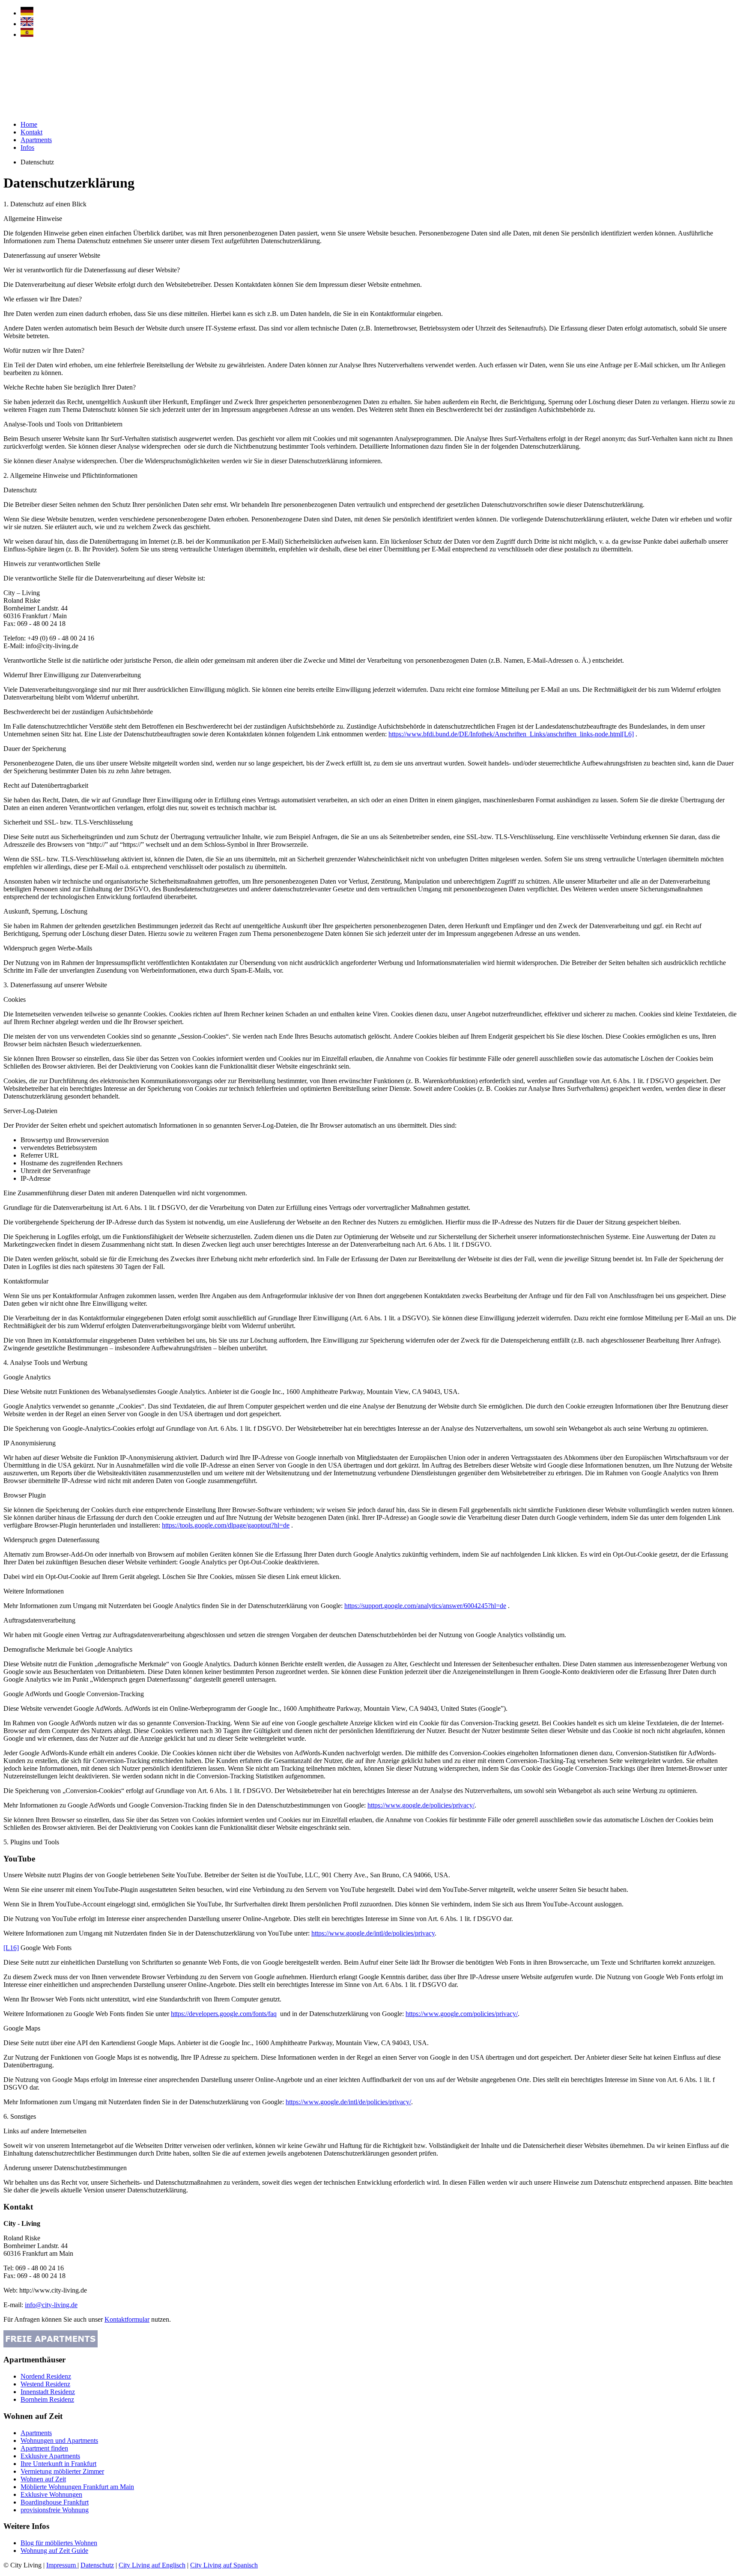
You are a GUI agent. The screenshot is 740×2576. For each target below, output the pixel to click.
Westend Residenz (45, 2384)
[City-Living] (42, 112)
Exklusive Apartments (50, 2456)
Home (29, 124)
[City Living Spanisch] (27, 34)
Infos (27, 147)
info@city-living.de (51, 2305)
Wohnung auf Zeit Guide (54, 2551)
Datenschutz (97, 2565)
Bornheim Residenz (47, 2399)
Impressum (62, 2565)
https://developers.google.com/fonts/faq (224, 2014)
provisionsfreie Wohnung (55, 2510)
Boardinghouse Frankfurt (55, 2502)
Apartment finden (44, 2448)
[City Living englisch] (27, 24)
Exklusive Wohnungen (51, 2494)
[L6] (628, 734)
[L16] (11, 1948)
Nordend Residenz (46, 2376)
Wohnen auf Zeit (43, 2479)
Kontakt (31, 132)
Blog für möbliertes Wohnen (59, 2543)
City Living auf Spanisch (224, 2565)
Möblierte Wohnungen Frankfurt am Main (77, 2487)
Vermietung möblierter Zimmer (62, 2471)
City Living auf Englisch (152, 2565)
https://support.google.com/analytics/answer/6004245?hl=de (425, 1606)
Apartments (36, 140)
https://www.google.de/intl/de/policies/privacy (373, 1933)
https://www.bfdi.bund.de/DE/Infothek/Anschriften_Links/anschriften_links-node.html (505, 734)
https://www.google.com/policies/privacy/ (462, 2014)
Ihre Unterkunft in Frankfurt (58, 2464)
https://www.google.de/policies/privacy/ (421, 1805)
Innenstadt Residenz (48, 2392)
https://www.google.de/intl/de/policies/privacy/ (348, 2102)
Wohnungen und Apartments (59, 2440)
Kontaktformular (127, 2319)
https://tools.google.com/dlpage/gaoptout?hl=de (226, 1525)
